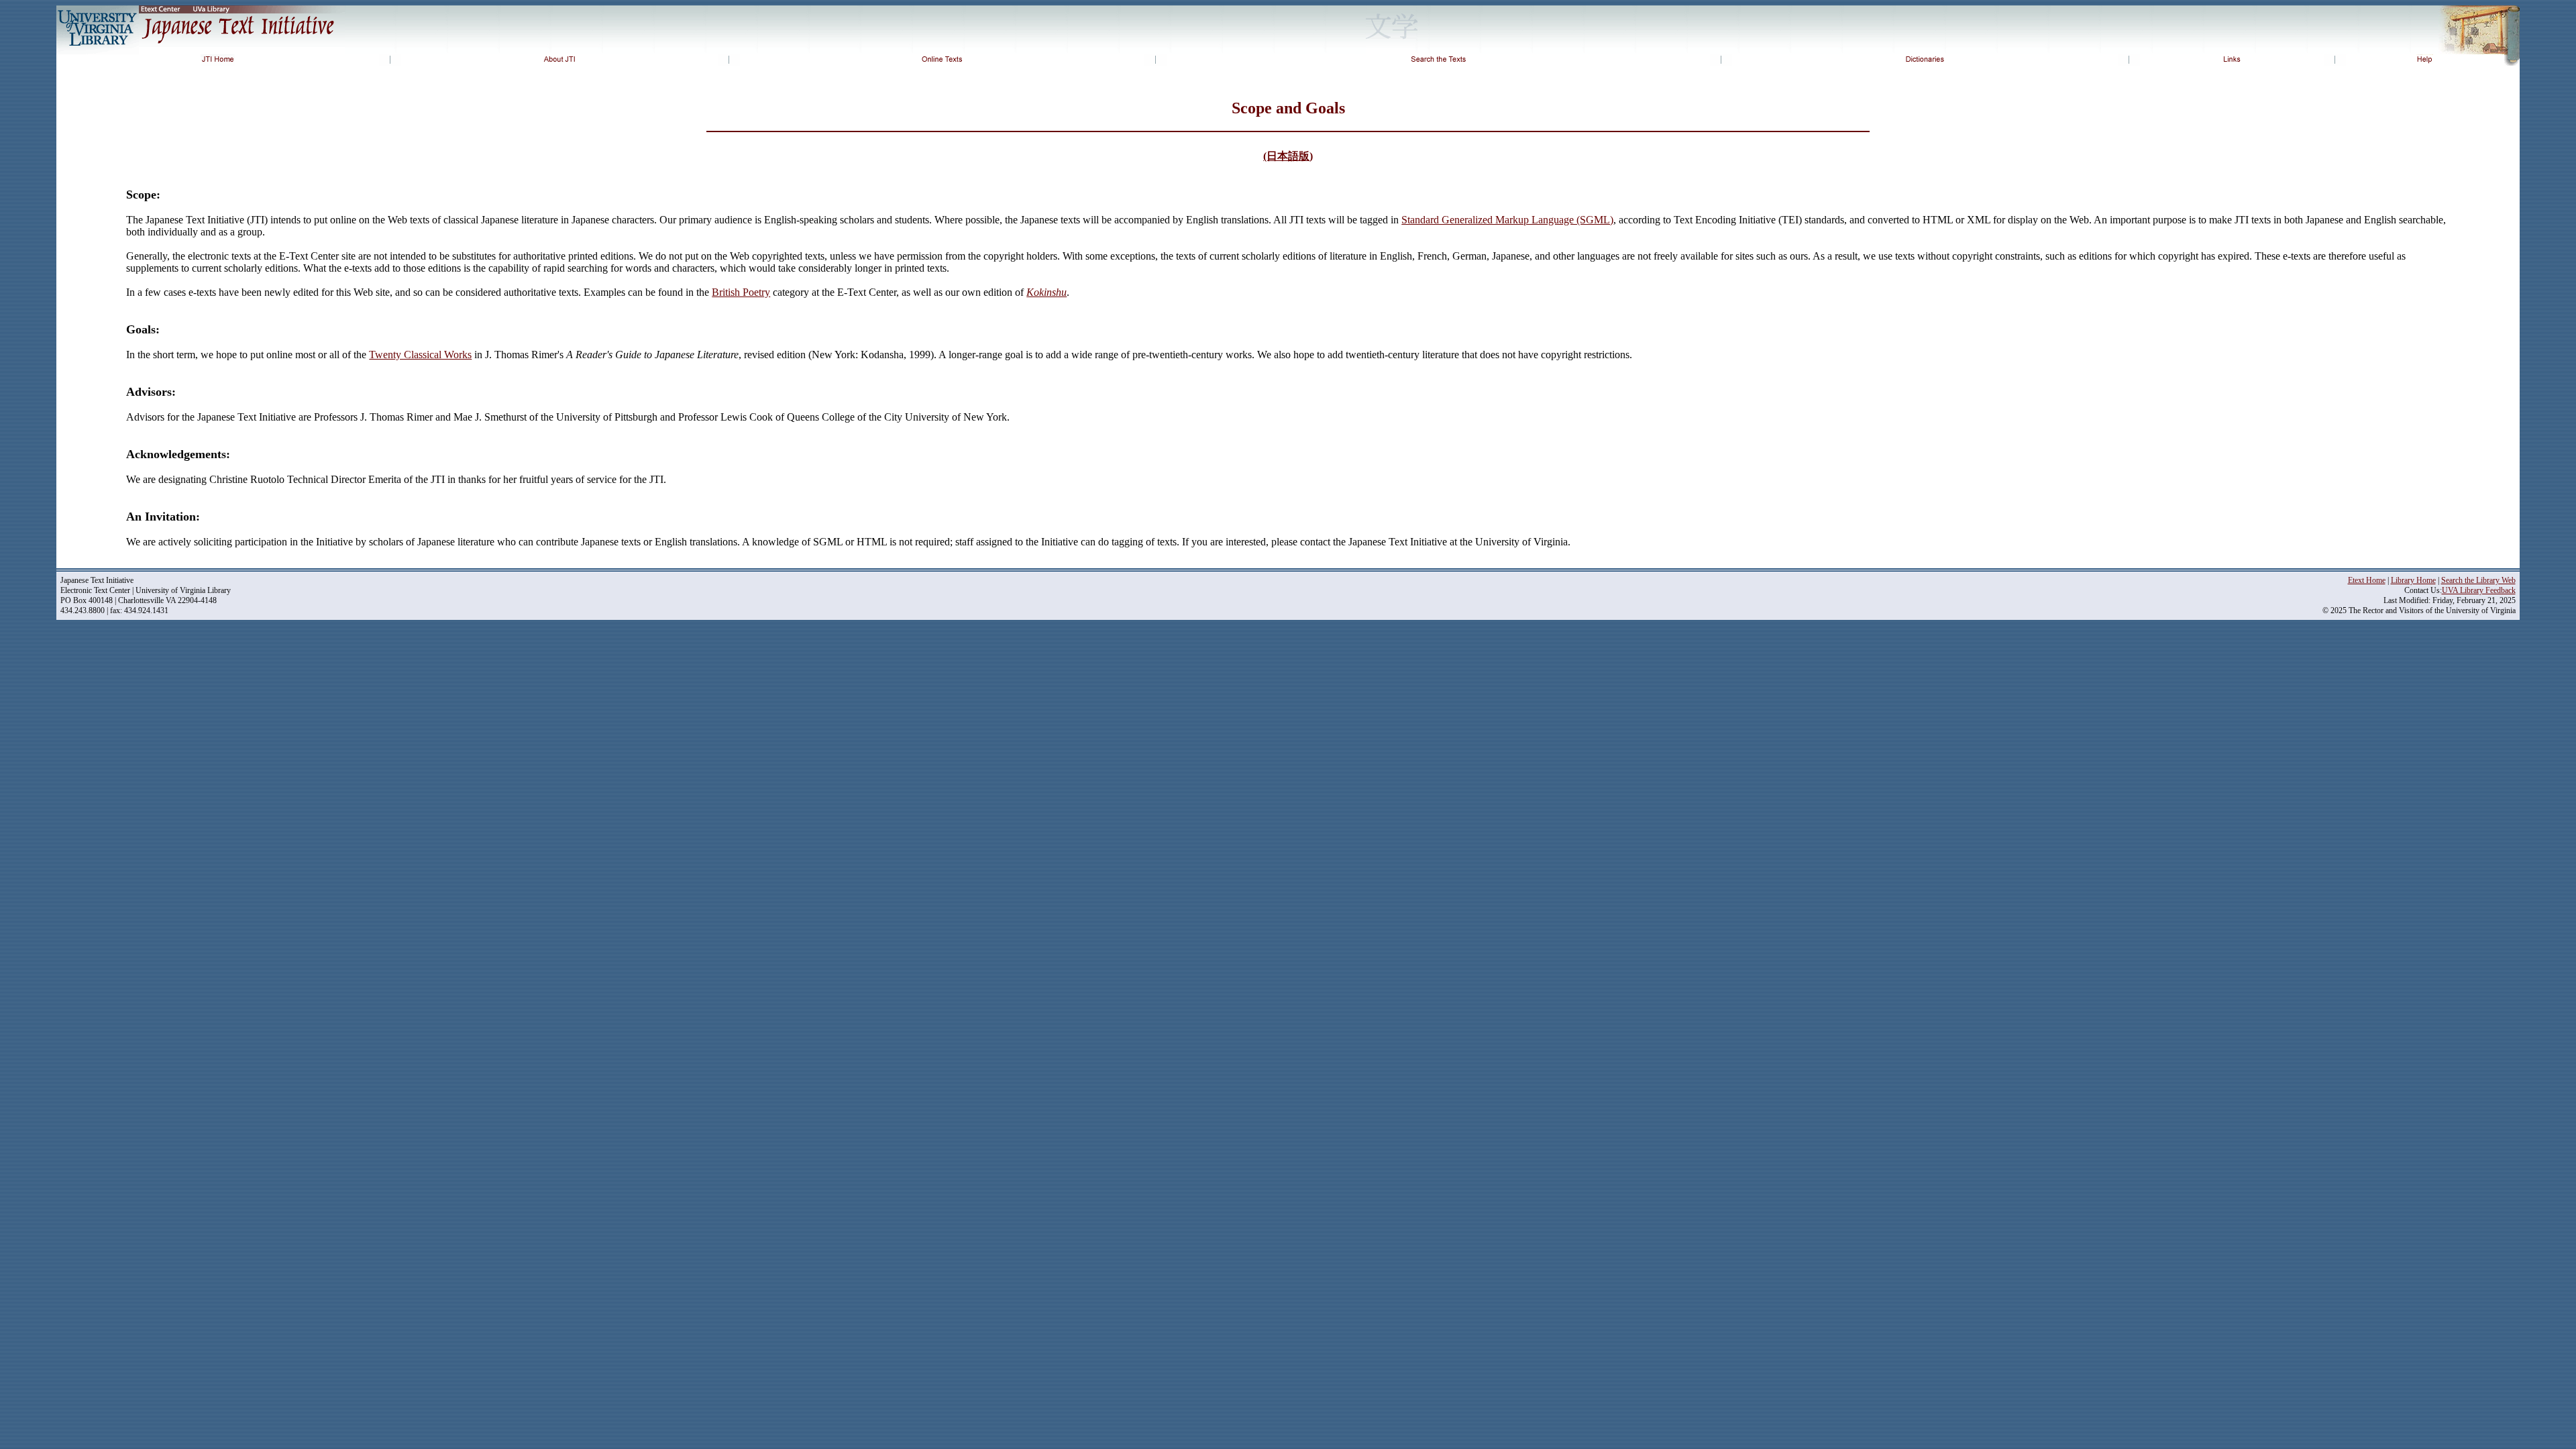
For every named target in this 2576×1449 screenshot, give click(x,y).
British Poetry (741, 292)
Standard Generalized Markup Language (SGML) (1507, 220)
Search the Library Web (2478, 580)
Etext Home (2367, 580)
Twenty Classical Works (420, 355)
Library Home (2413, 580)
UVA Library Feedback (2479, 590)
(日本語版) (1288, 156)
